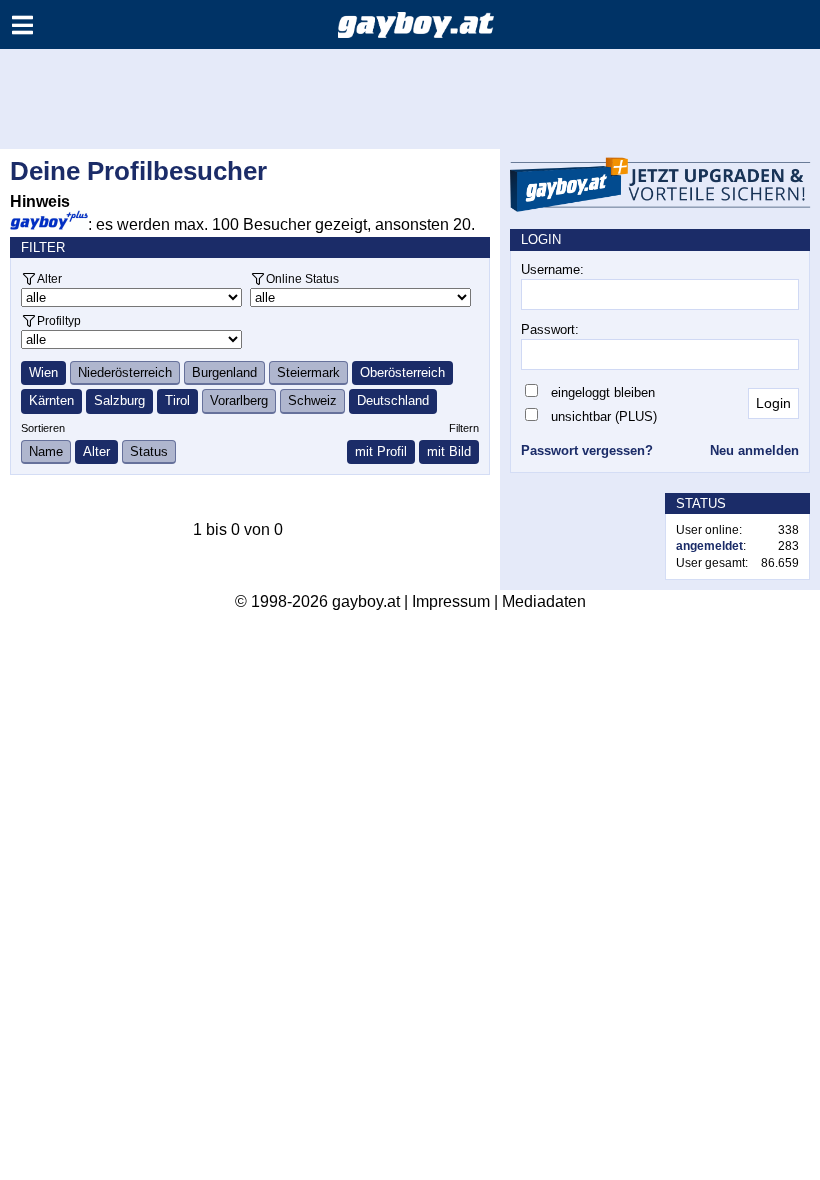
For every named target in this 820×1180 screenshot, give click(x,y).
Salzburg (119, 400)
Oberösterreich (402, 372)
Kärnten (51, 400)
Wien (43, 372)
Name (46, 451)
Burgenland (224, 372)
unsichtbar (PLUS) (604, 416)
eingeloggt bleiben (603, 392)
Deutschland (393, 400)
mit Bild (449, 451)
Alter (49, 278)
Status (149, 451)
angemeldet (709, 546)
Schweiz (312, 400)
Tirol (177, 400)
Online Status (302, 278)
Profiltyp (59, 320)
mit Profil (381, 451)
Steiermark (308, 372)
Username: (552, 269)
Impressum (451, 601)
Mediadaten (544, 601)
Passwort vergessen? (587, 450)
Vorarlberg (239, 400)
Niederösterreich (125, 372)
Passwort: (550, 329)
